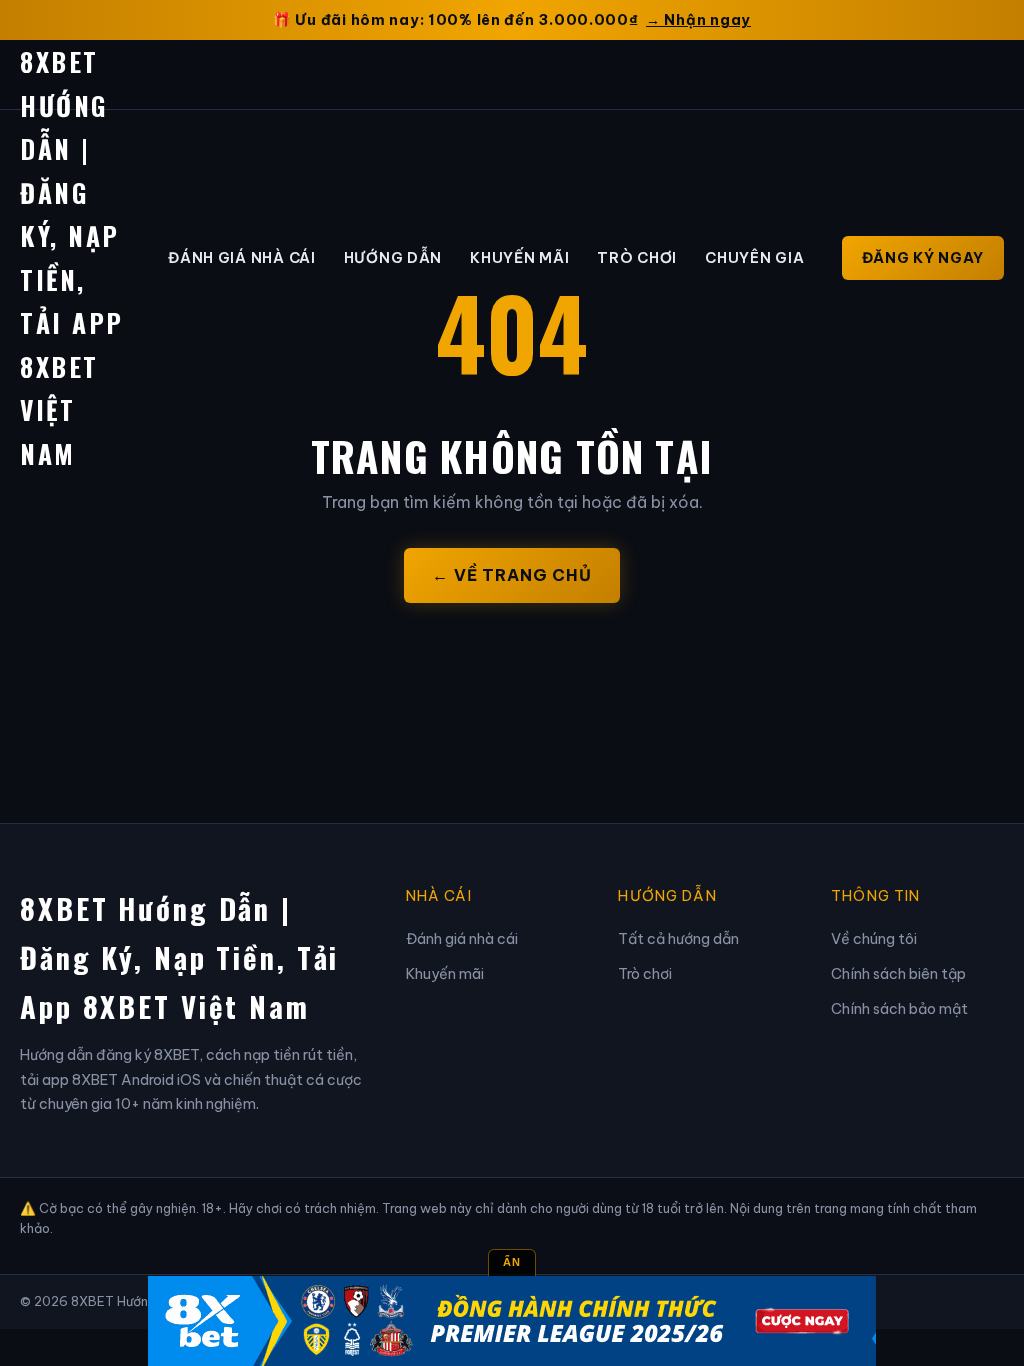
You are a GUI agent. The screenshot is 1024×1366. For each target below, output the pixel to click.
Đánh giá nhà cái (242, 258)
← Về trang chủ (511, 575)
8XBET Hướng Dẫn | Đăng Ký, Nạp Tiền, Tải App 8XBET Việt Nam (179, 957)
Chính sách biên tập (898, 974)
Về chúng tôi (874, 939)
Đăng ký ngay (923, 258)
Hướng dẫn (393, 258)
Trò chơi (637, 258)
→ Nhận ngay (698, 20)
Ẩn (511, 1262)
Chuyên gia (754, 258)
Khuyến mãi (519, 258)
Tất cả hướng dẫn (678, 939)
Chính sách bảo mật (899, 1009)
